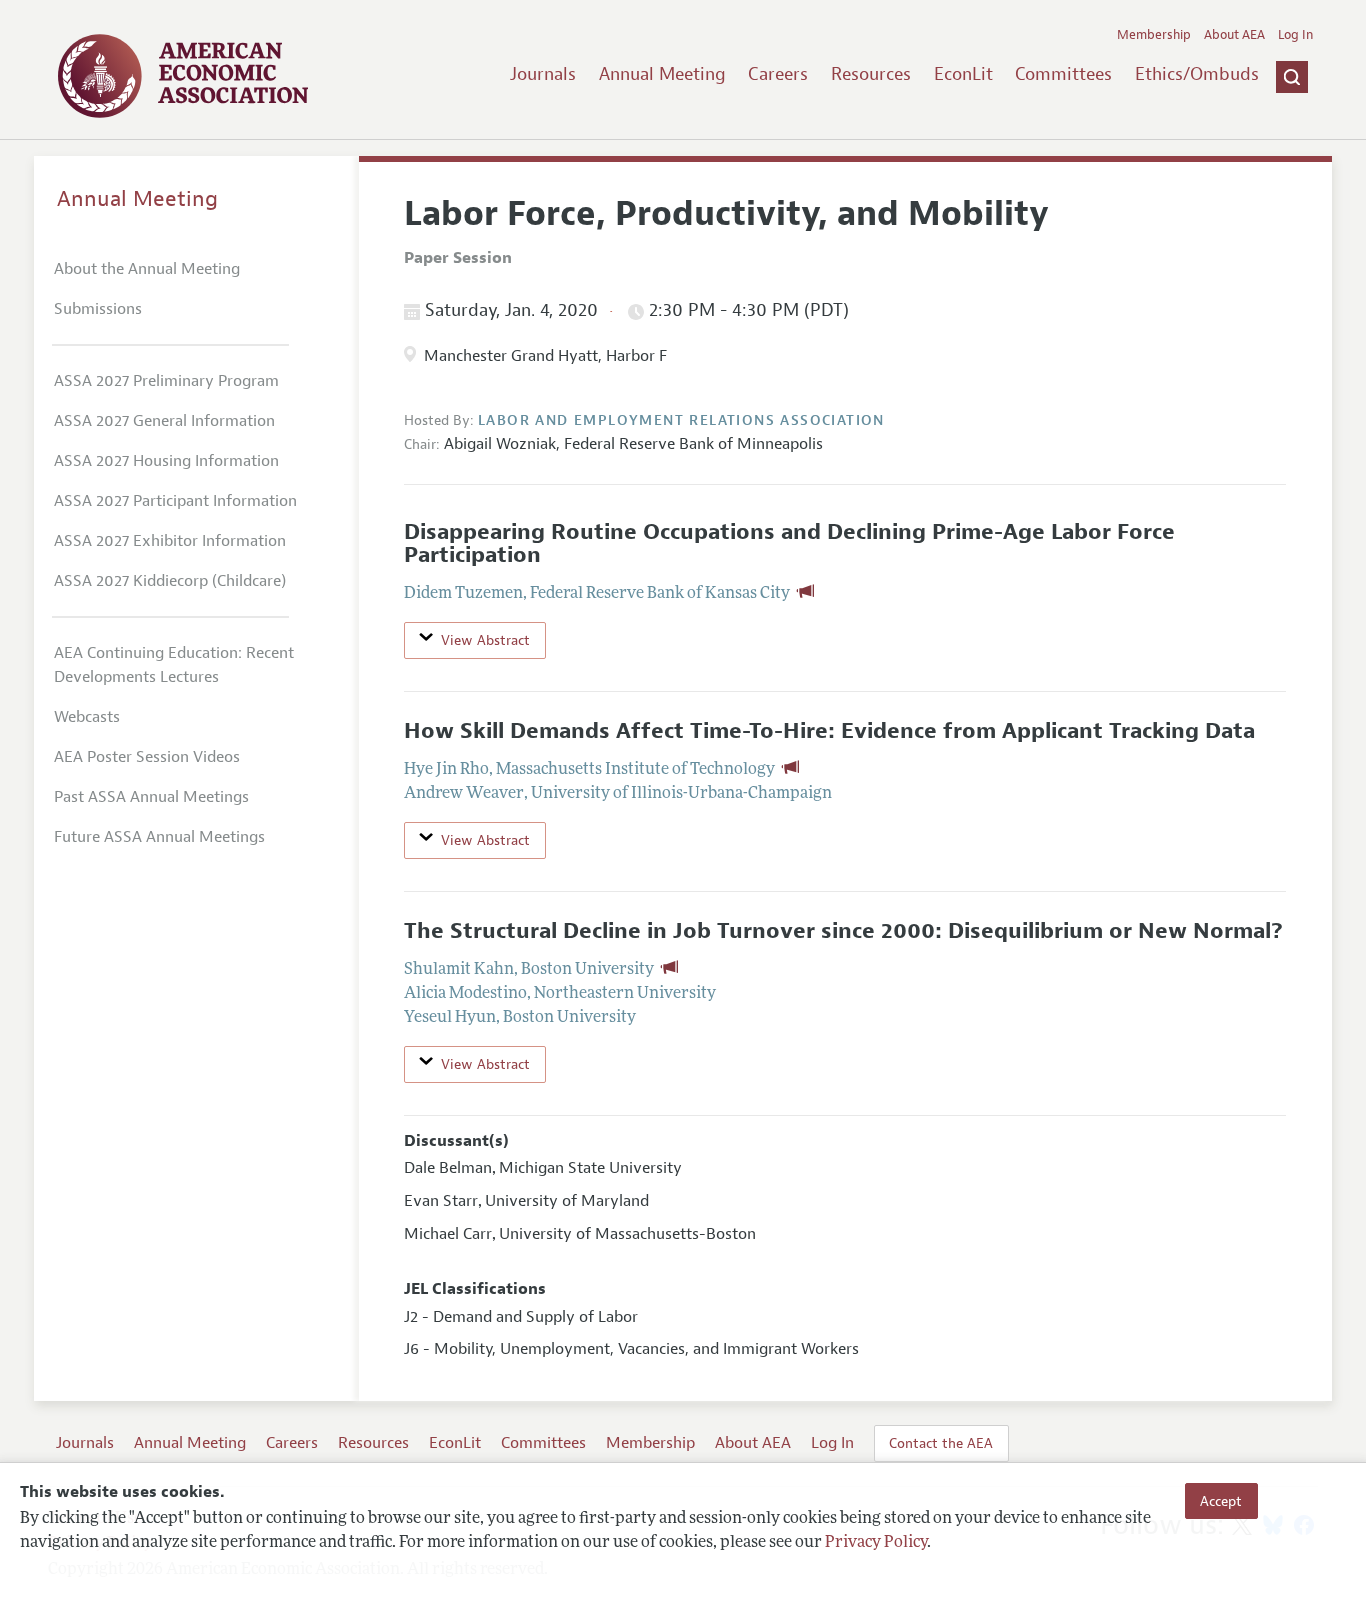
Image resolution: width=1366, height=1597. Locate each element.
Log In (1295, 35)
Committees (1063, 74)
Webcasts (87, 717)
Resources (871, 74)
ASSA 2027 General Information (164, 421)
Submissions (98, 309)
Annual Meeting (662, 74)
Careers (778, 74)
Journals (543, 74)
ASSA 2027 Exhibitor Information (170, 541)
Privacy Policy (876, 1544)
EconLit (963, 74)
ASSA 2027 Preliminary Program (166, 381)
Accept (1221, 1501)
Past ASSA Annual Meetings (151, 797)
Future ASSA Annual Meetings (159, 837)
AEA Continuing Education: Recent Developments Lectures (174, 665)
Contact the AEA (941, 1443)
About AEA (1234, 35)
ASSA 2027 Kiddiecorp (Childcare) (170, 581)
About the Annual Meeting (147, 269)
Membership (1154, 35)
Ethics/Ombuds (1197, 74)
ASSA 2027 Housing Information (166, 461)
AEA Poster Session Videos (147, 757)
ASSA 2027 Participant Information (175, 501)
